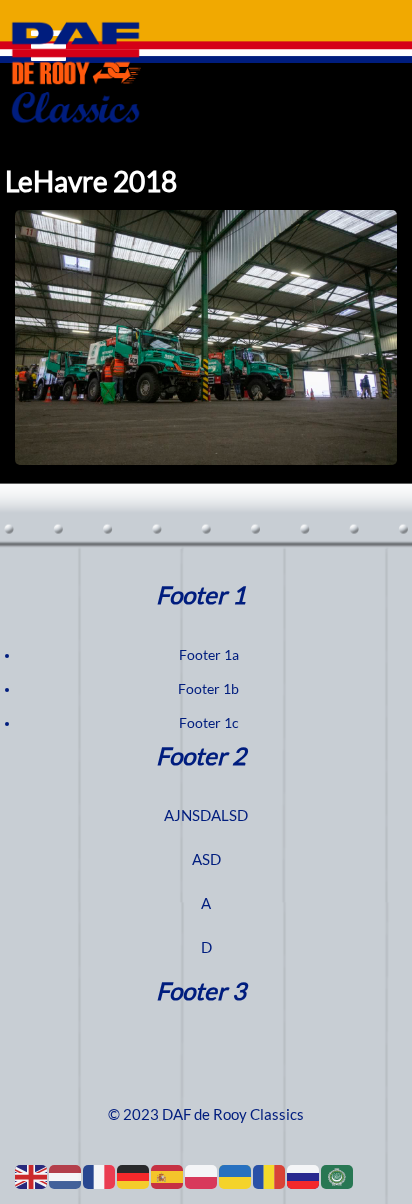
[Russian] (304, 1176)
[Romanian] (270, 1176)
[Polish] (202, 1176)
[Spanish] (168, 1176)
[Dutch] (66, 1176)
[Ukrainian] (236, 1176)
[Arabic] (338, 1176)
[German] (134, 1176)
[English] (32, 1176)
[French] (100, 1176)
